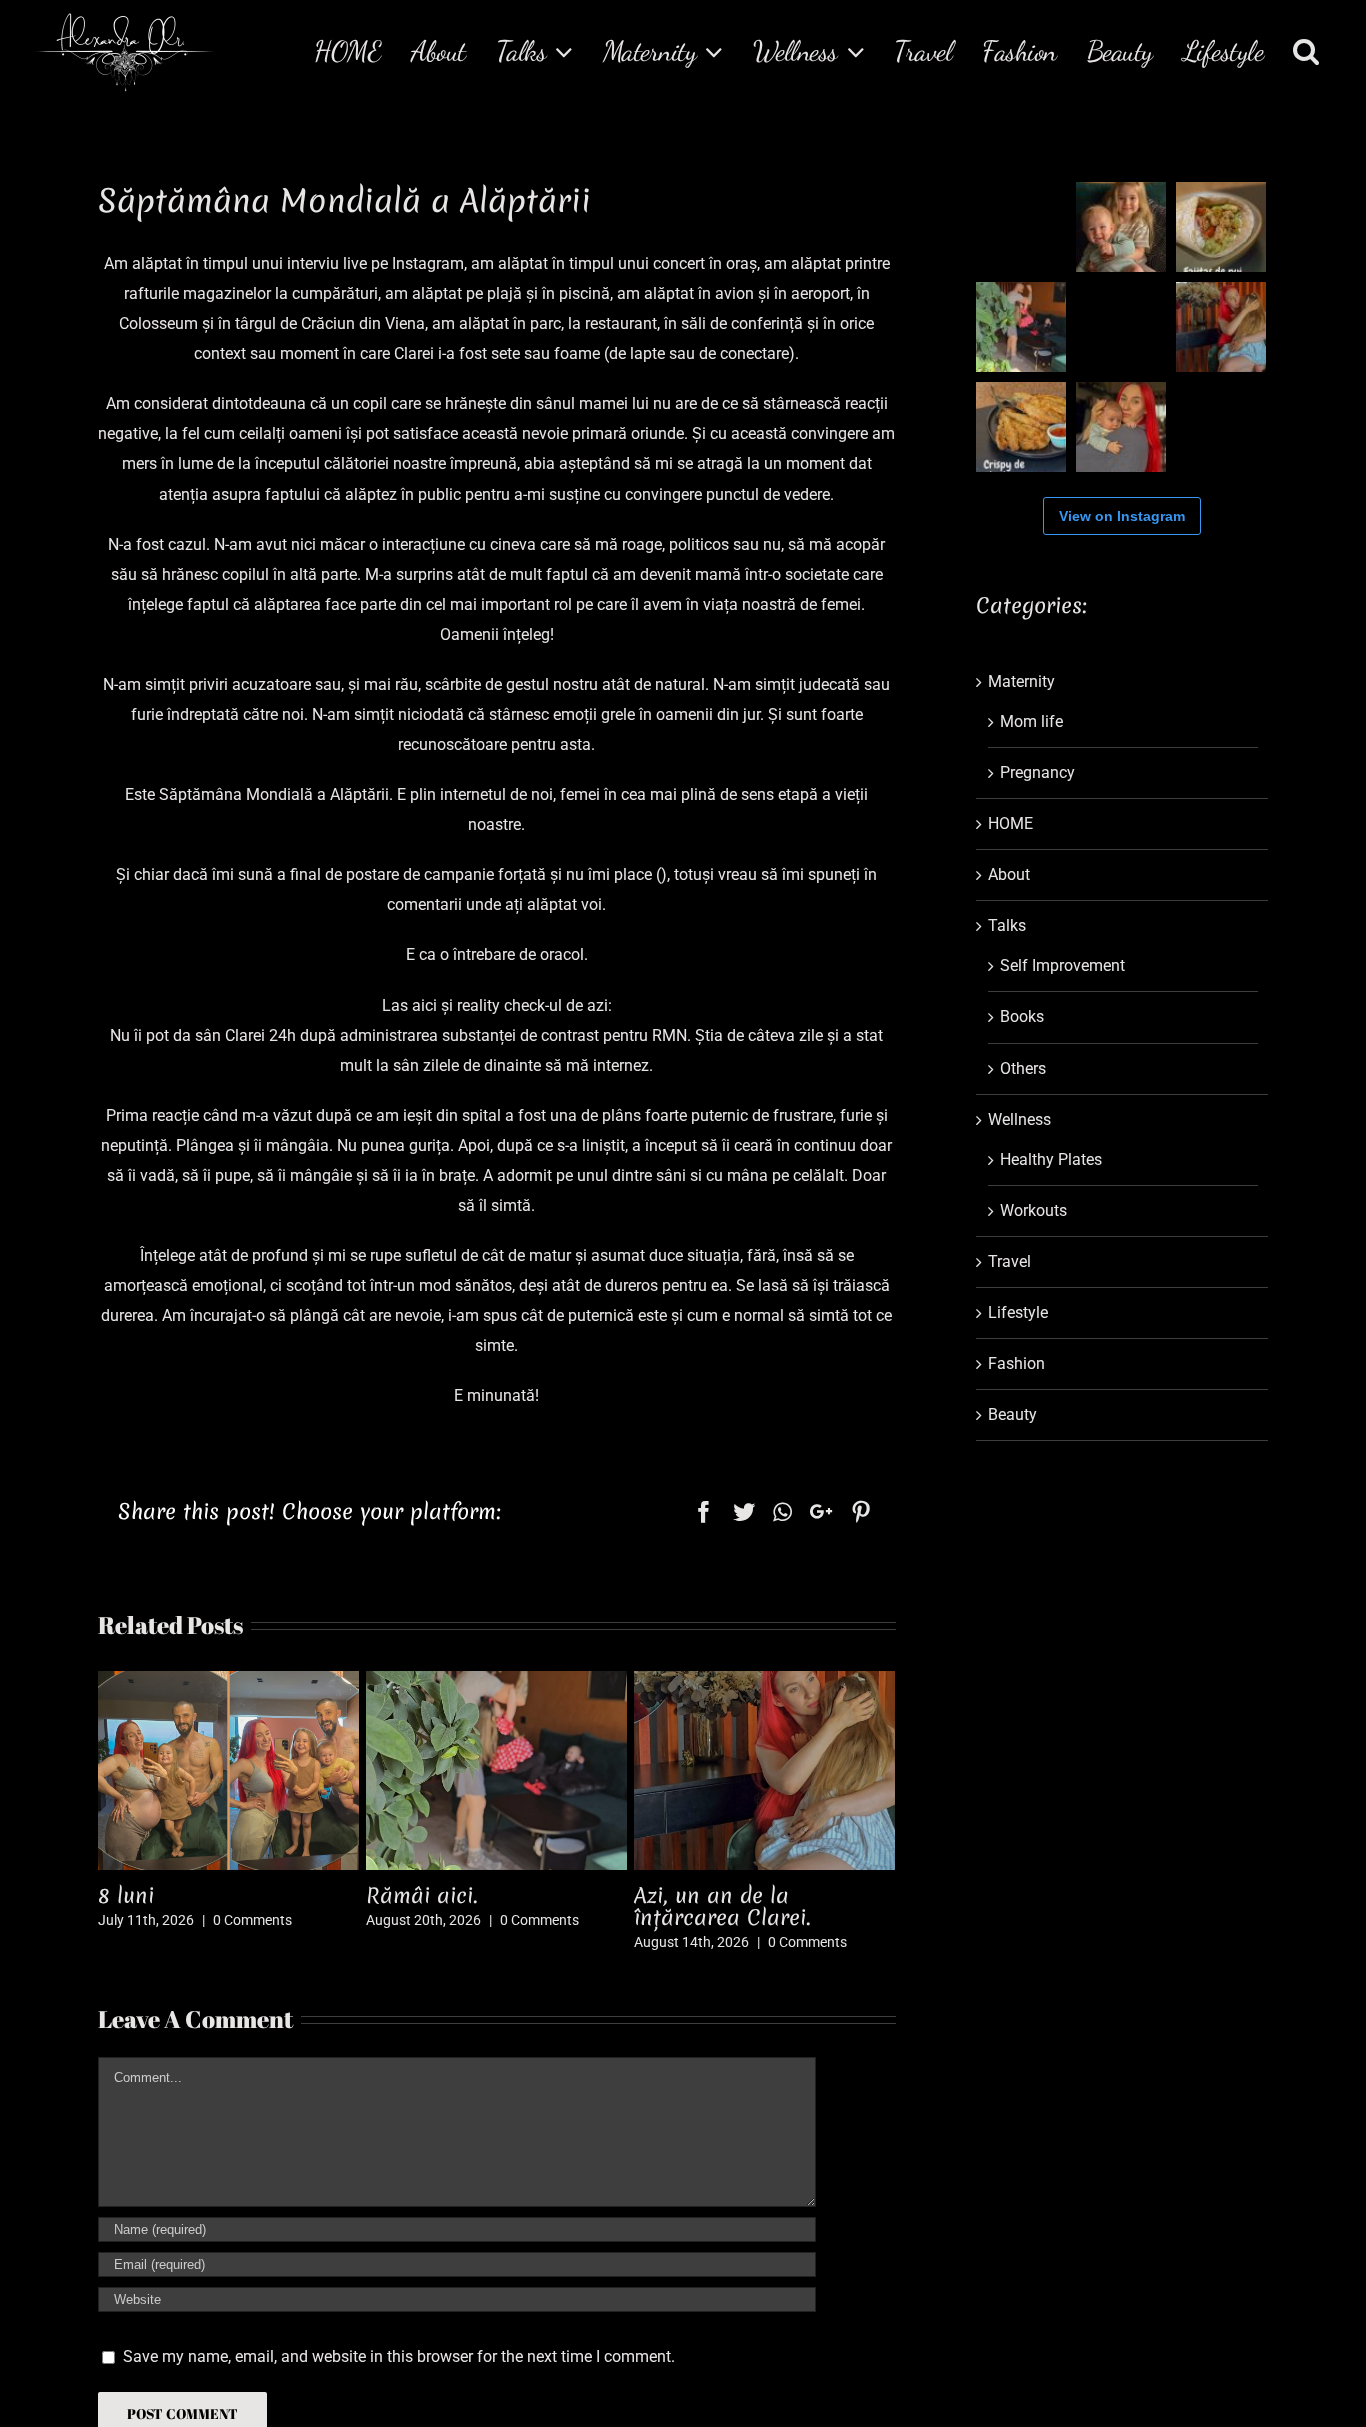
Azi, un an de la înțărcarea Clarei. (143, 1906)
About (1009, 874)
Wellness (1019, 1119)
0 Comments (228, 1942)
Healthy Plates (1051, 1159)
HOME (1010, 823)
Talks (1007, 925)
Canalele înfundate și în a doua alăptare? (720, 1906)
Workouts (1033, 1210)
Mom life (1031, 721)
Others (1023, 1068)
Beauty (1012, 1414)
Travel (1009, 1261)
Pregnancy (1037, 772)
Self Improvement (1062, 965)
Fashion (1016, 1363)
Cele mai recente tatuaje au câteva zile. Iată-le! (446, 1906)
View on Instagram (1122, 516)
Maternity (1021, 681)
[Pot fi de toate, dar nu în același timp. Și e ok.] (1021, 227)
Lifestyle (1018, 1312)
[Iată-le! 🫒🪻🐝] (1221, 427)
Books (1022, 1016)
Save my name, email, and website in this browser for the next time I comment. (399, 2356)
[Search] (1307, 50)
